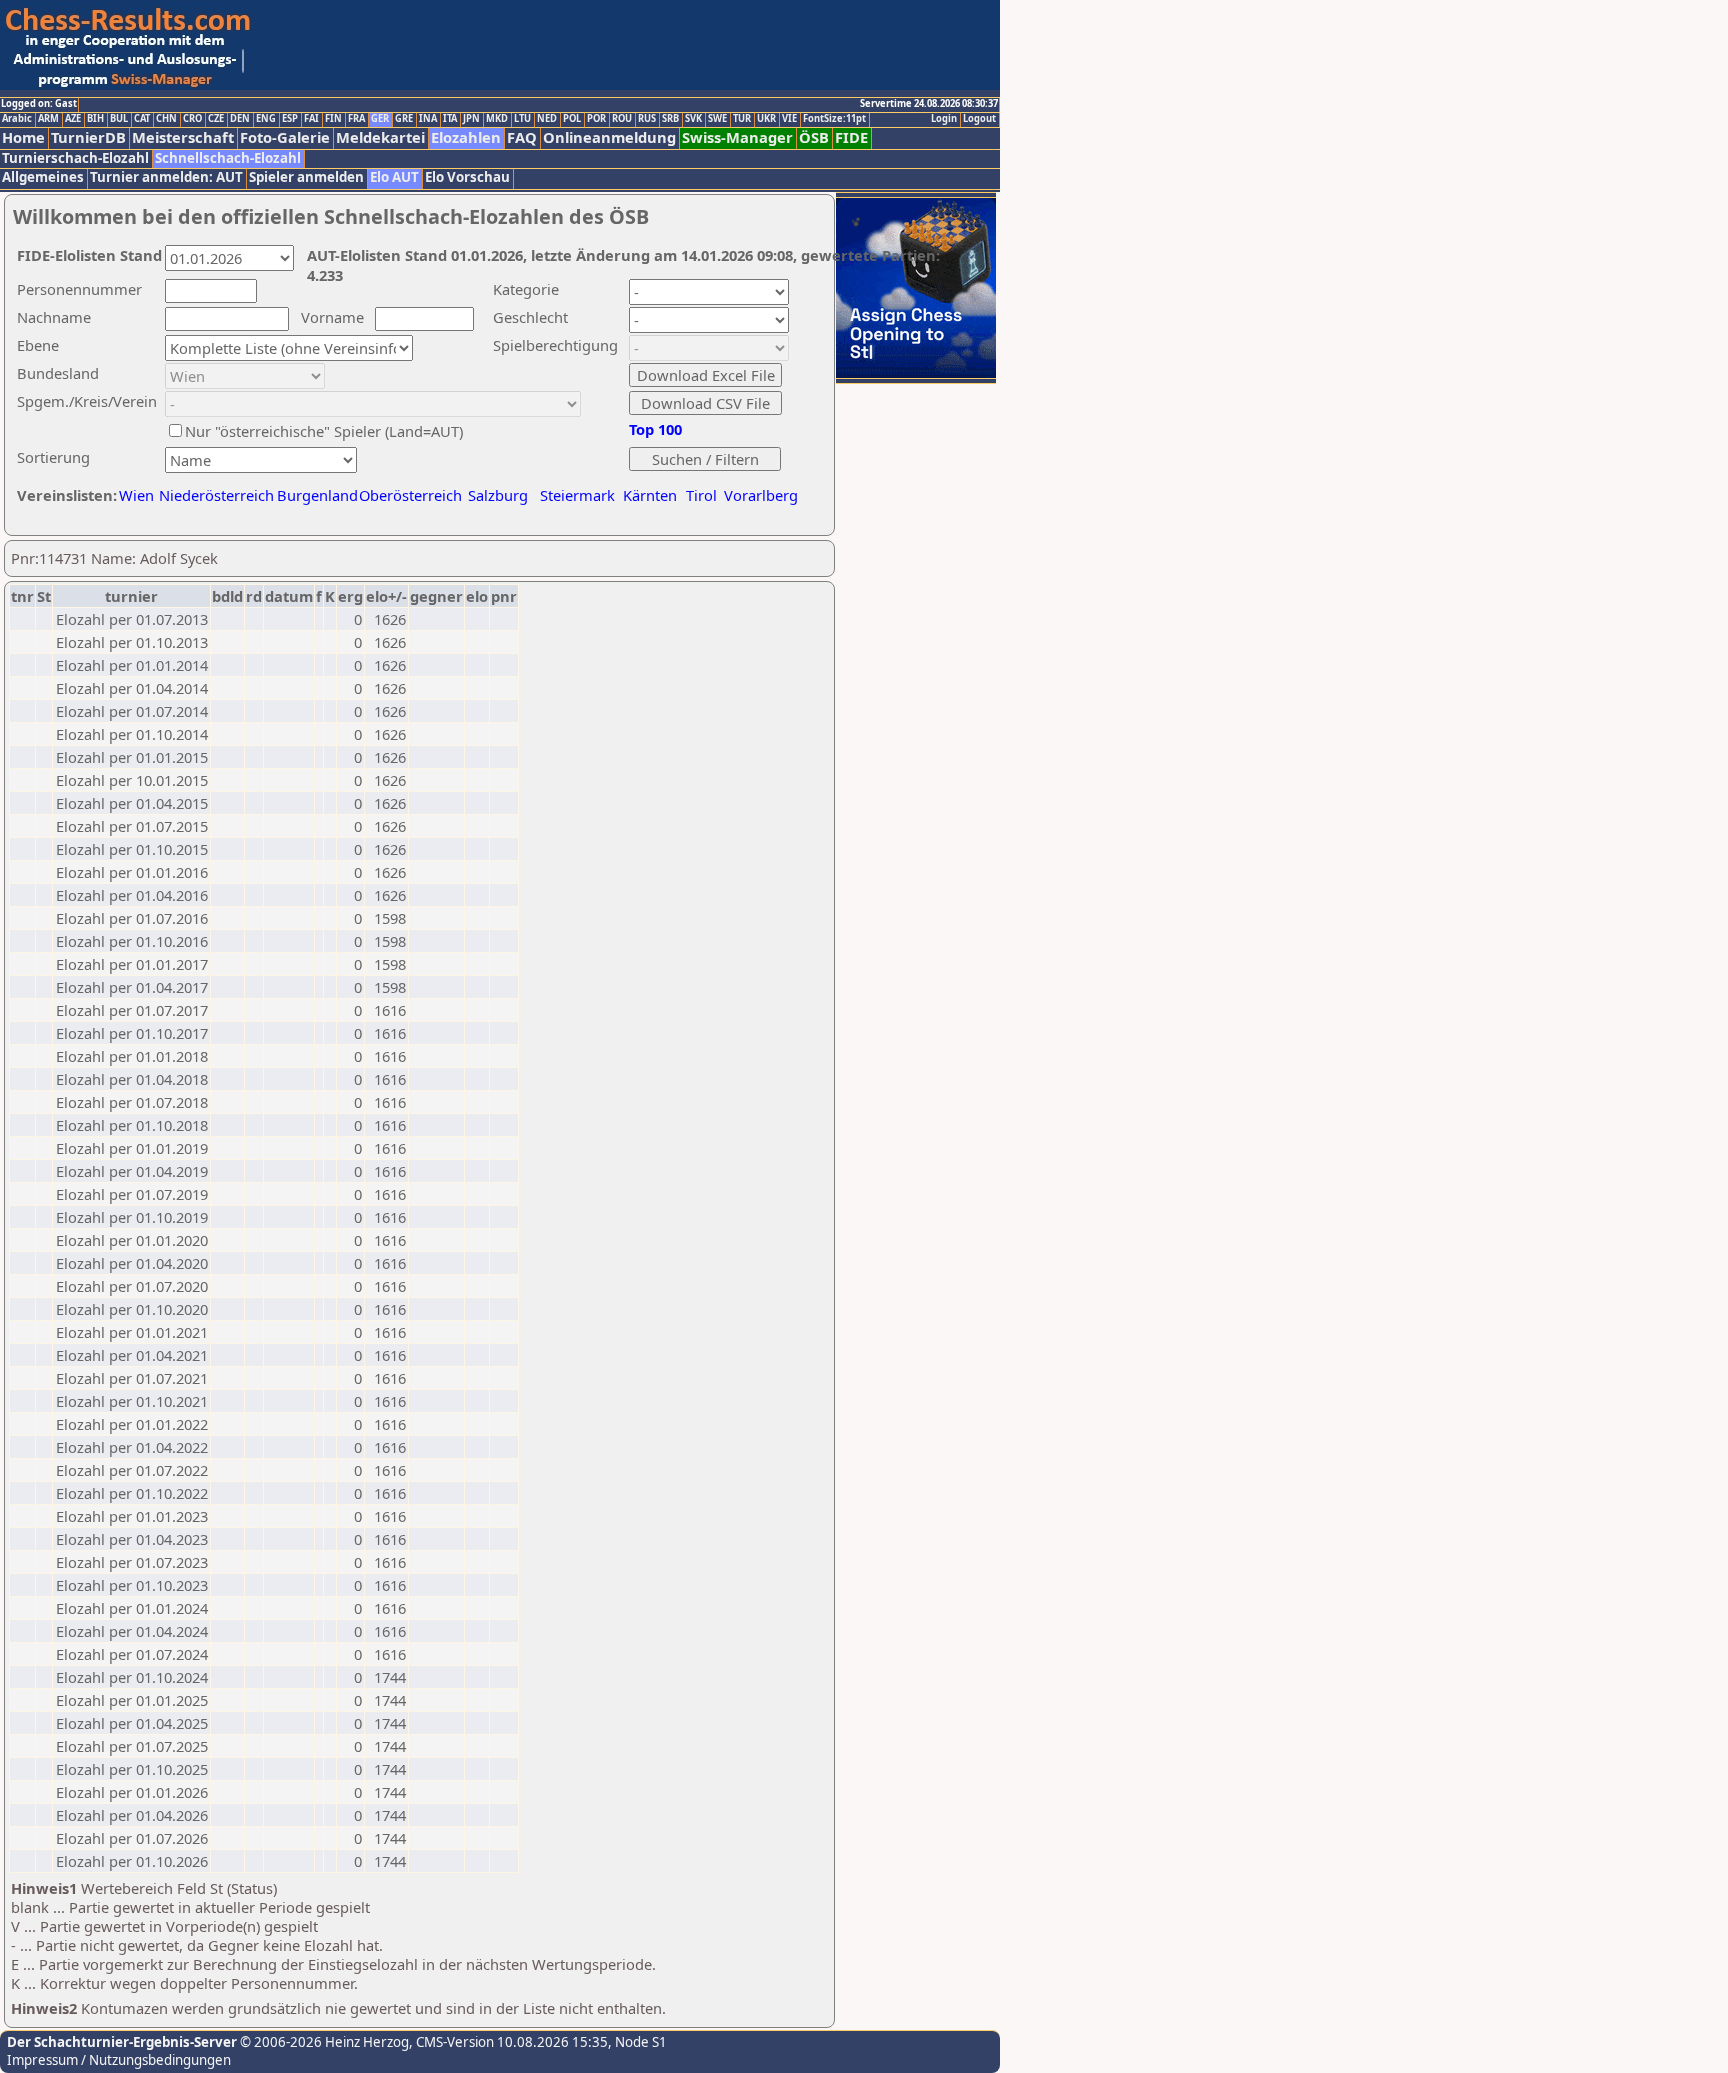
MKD (497, 119)
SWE (717, 119)
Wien (136, 495)
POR (596, 119)
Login (944, 119)
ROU (622, 119)
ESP (290, 119)
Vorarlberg (761, 495)
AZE (73, 119)
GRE (404, 119)
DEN (240, 119)
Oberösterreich (410, 495)
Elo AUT (394, 177)
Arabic (17, 119)
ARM (48, 119)
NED (547, 119)
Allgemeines (43, 177)
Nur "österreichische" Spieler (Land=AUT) (324, 431)
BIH (95, 119)
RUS (647, 119)
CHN (166, 119)
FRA (356, 119)
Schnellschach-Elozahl (228, 158)
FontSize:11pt (834, 119)
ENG (266, 119)
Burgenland (317, 495)
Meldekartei (380, 137)
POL (572, 119)
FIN (333, 119)
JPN (471, 119)
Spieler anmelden (306, 177)
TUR (742, 119)
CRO (192, 119)
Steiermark (577, 495)
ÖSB (814, 137)
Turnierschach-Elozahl (75, 158)
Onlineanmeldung (609, 137)
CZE (216, 119)
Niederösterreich (213, 495)
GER (380, 119)
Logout (979, 119)
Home (23, 137)
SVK (693, 119)
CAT (142, 119)
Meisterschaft (183, 137)
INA (428, 119)
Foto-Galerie (285, 137)
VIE (789, 119)
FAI (311, 119)
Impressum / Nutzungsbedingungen (119, 2060)
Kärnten (650, 495)
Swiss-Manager (737, 137)
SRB (670, 119)
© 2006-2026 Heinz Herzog (323, 2042)
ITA (450, 119)
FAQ (522, 137)
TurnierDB (88, 137)
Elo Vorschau (467, 177)
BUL (119, 119)
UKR (766, 119)
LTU (522, 119)
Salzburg (498, 495)
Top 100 (655, 429)
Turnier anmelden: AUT (166, 177)
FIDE (851, 137)
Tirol (701, 495)
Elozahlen (466, 137)
